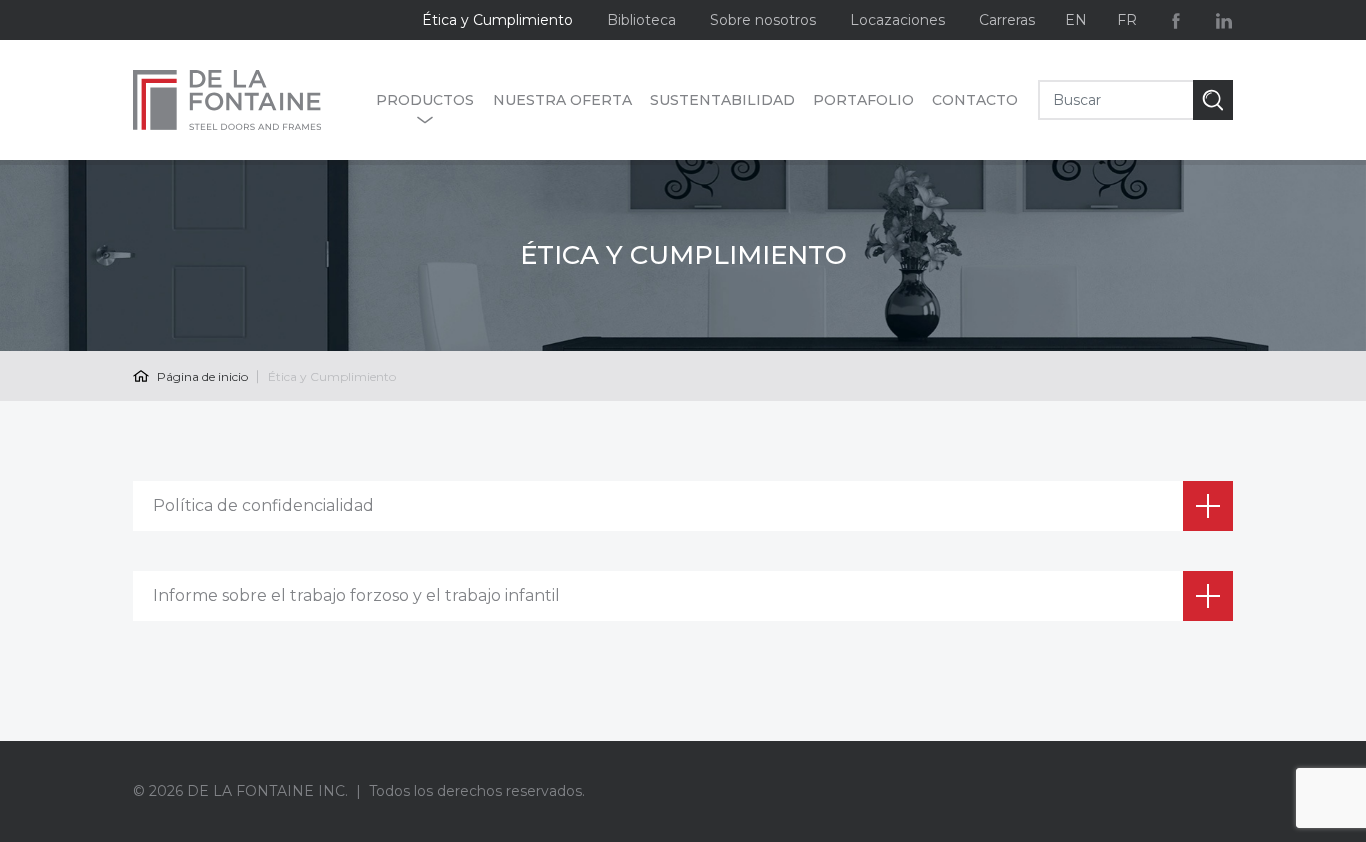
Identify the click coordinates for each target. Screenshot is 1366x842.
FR (1127, 20)
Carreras (1007, 20)
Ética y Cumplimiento (497, 20)
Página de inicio (201, 376)
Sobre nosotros (763, 20)
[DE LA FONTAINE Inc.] (244, 100)
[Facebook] (1176, 20)
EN (1076, 20)
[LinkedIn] (1224, 20)
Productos (425, 100)
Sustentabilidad (722, 100)
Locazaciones (897, 20)
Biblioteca (641, 20)
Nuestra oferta (562, 100)
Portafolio (863, 100)
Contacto (975, 100)
